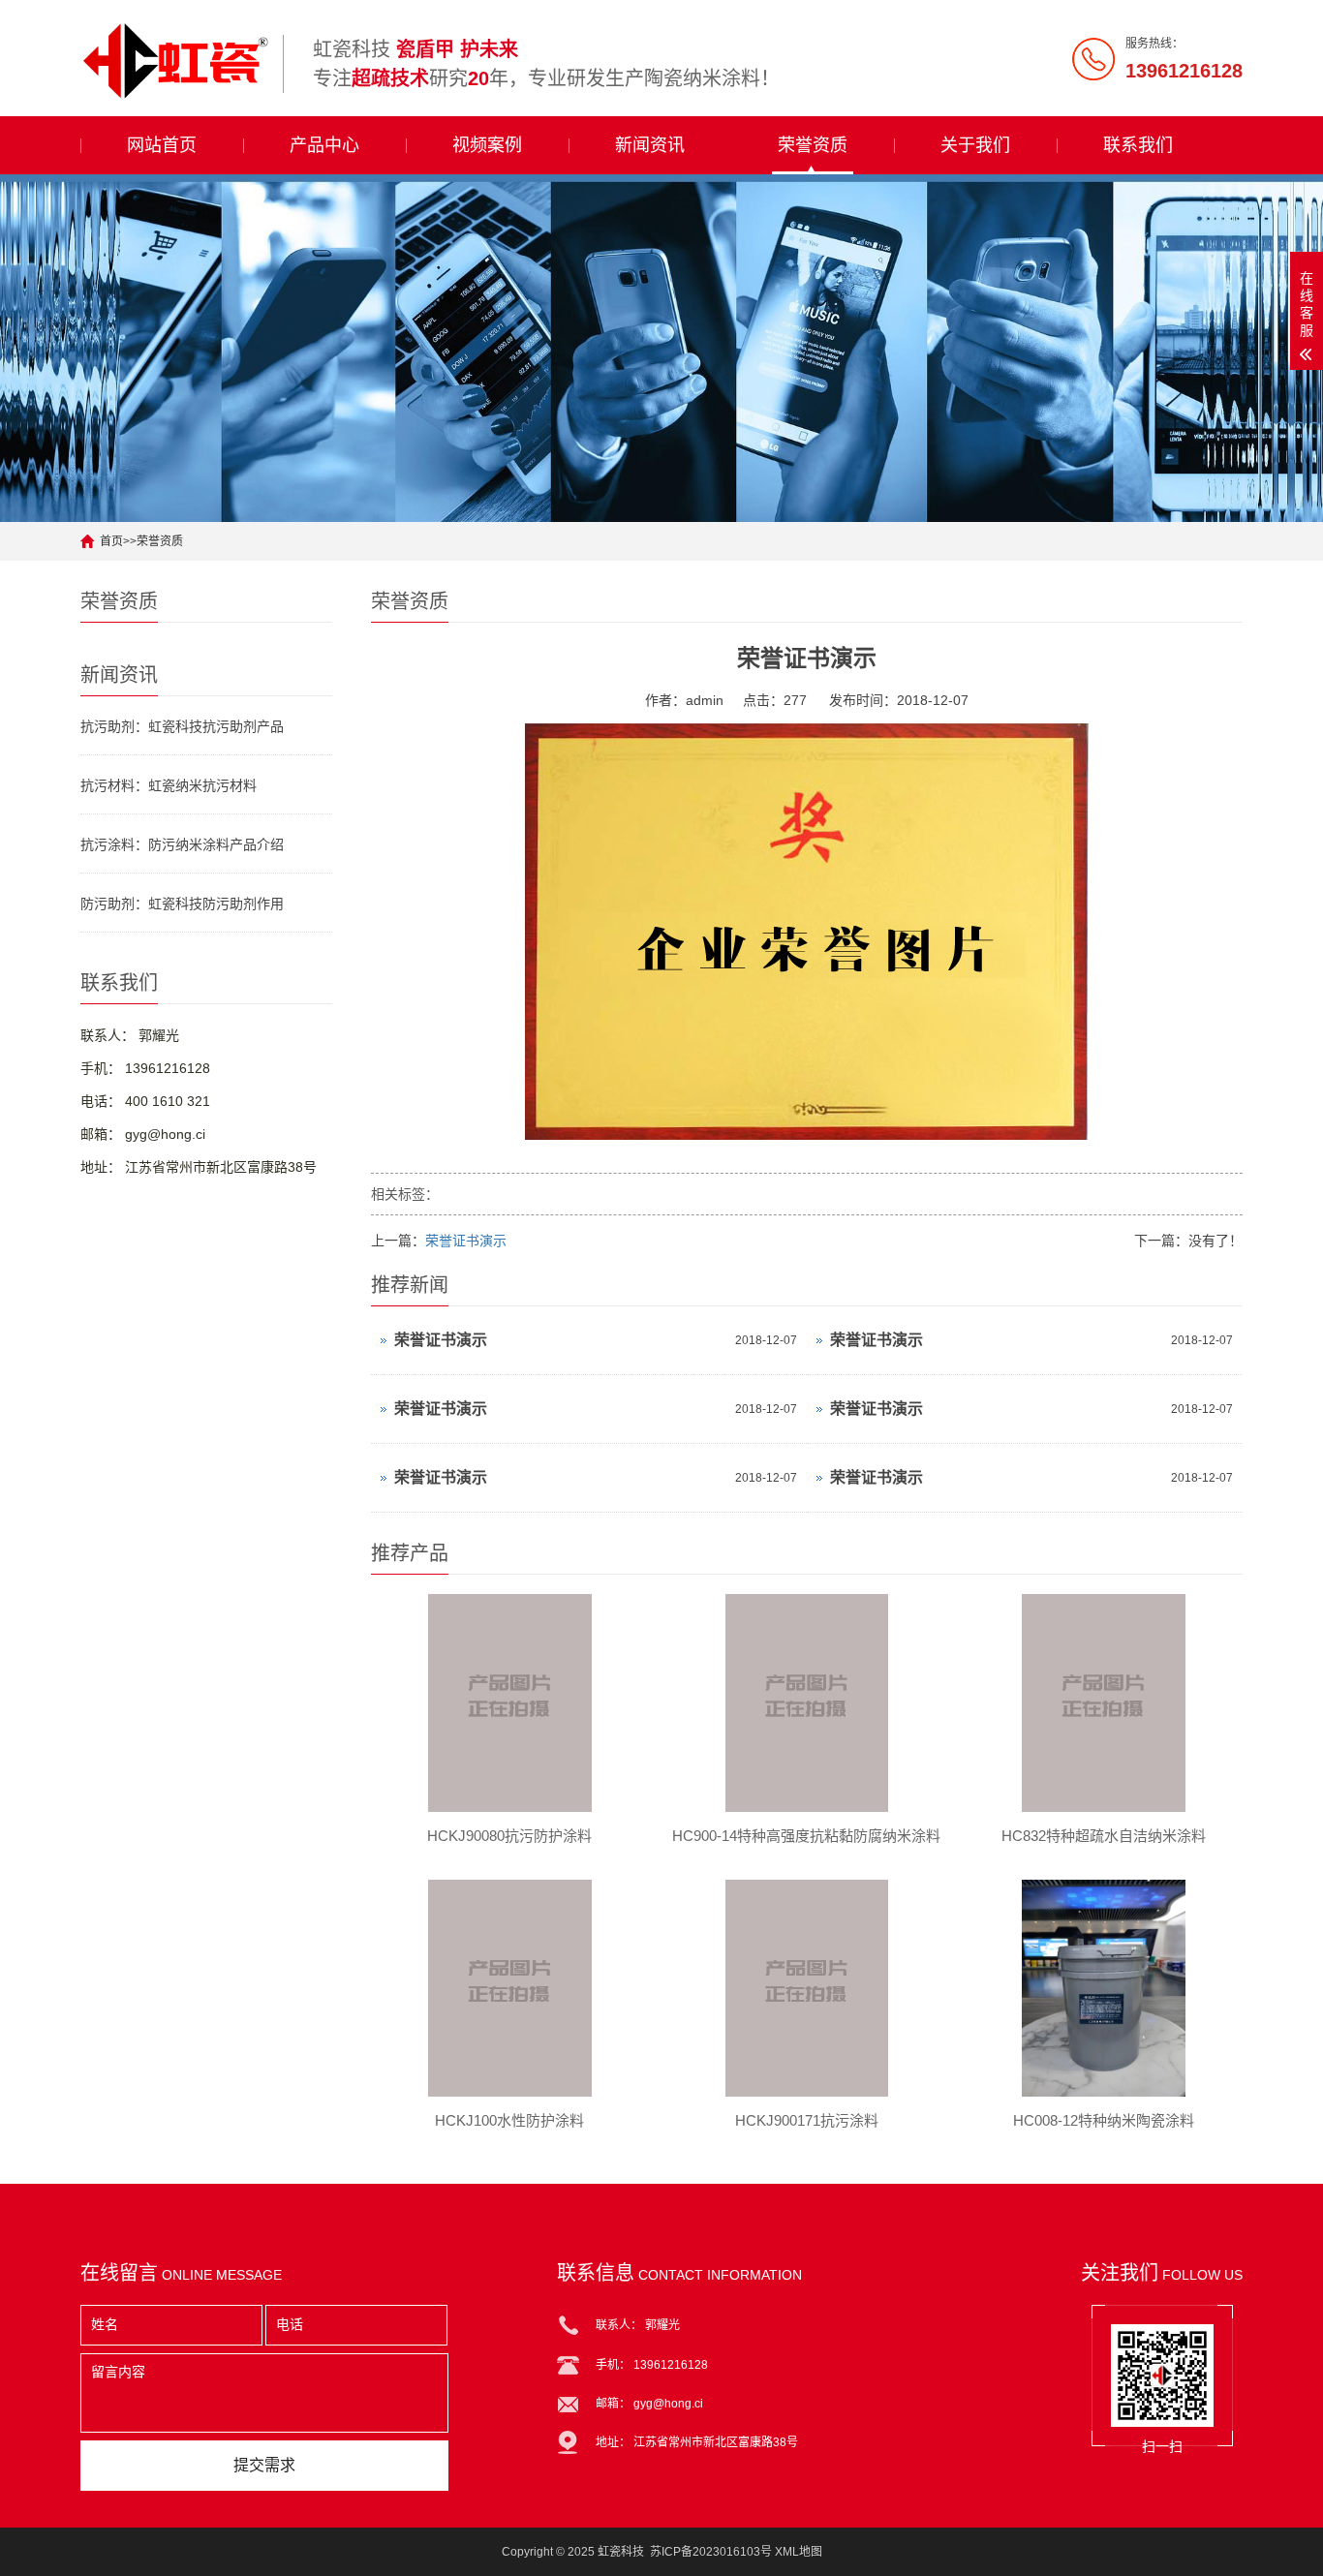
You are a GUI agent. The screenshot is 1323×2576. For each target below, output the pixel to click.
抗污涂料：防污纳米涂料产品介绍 (182, 844)
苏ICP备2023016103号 (711, 2552)
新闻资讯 (650, 145)
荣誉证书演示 (466, 1241)
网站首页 (162, 145)
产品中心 (324, 145)
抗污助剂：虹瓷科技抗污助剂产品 (182, 726)
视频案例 (487, 145)
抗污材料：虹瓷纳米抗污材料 (169, 785)
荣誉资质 (813, 145)
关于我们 (975, 145)
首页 (111, 541)
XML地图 (799, 2552)
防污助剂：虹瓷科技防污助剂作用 (182, 904)
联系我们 (1138, 145)
